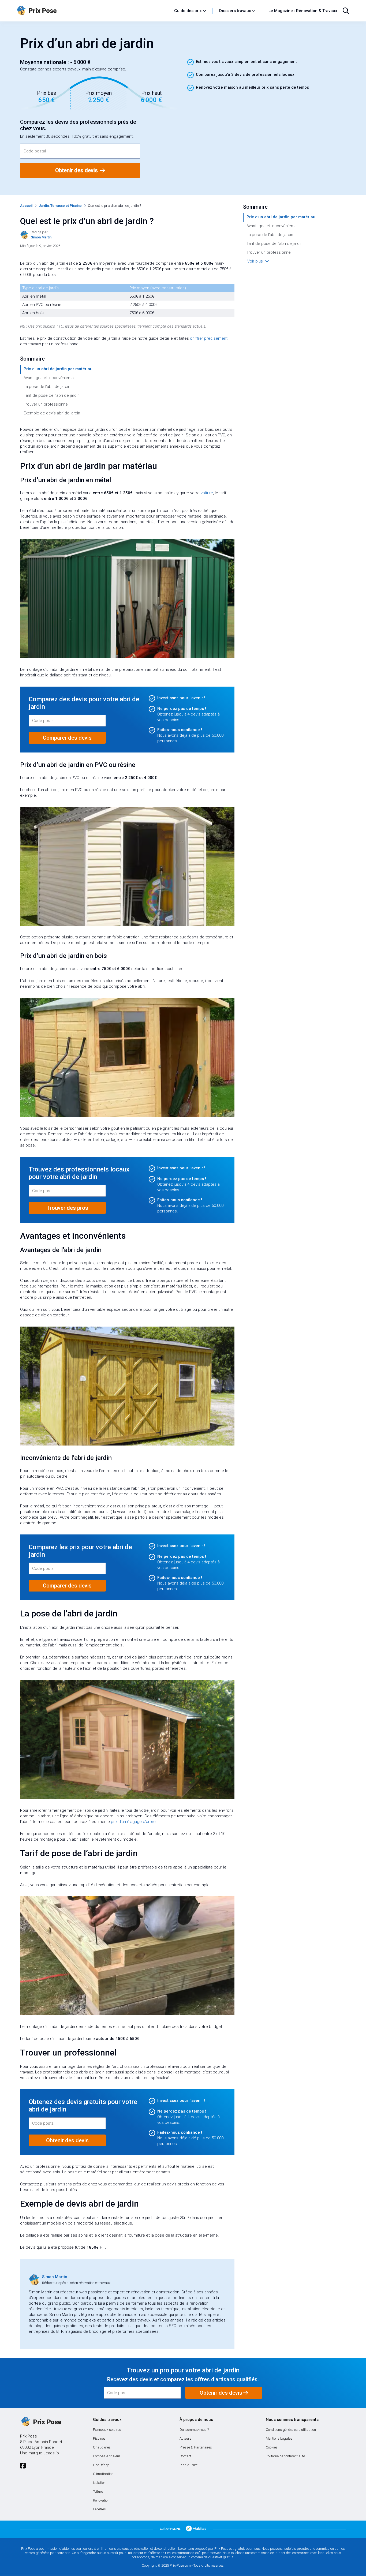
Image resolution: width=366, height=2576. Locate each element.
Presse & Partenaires (196, 2447)
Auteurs (185, 2438)
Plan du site (188, 2465)
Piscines (99, 2438)
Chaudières (102, 2447)
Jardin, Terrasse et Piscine (60, 206)
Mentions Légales (279, 2438)
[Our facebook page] (23, 2466)
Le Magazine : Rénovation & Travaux (303, 11)
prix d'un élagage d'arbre (133, 1822)
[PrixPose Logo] (41, 2422)
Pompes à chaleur (107, 2456)
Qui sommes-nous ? (194, 2430)
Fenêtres (99, 2509)
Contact (185, 2456)
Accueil (26, 206)
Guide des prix (188, 11)
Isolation (99, 2483)
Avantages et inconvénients (49, 378)
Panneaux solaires (107, 2430)
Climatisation (103, 2474)
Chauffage (101, 2465)
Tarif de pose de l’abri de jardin (52, 395)
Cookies (272, 2447)
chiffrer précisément (209, 338)
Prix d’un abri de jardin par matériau (58, 369)
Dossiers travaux (235, 11)
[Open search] (346, 11)
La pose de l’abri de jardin (47, 387)
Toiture (98, 2491)
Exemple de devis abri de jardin (52, 413)
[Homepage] (93, 11)
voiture (207, 493)
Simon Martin (55, 2277)
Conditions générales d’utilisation (291, 2430)
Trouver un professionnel (46, 404)
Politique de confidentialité (285, 2456)
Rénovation (101, 2500)
